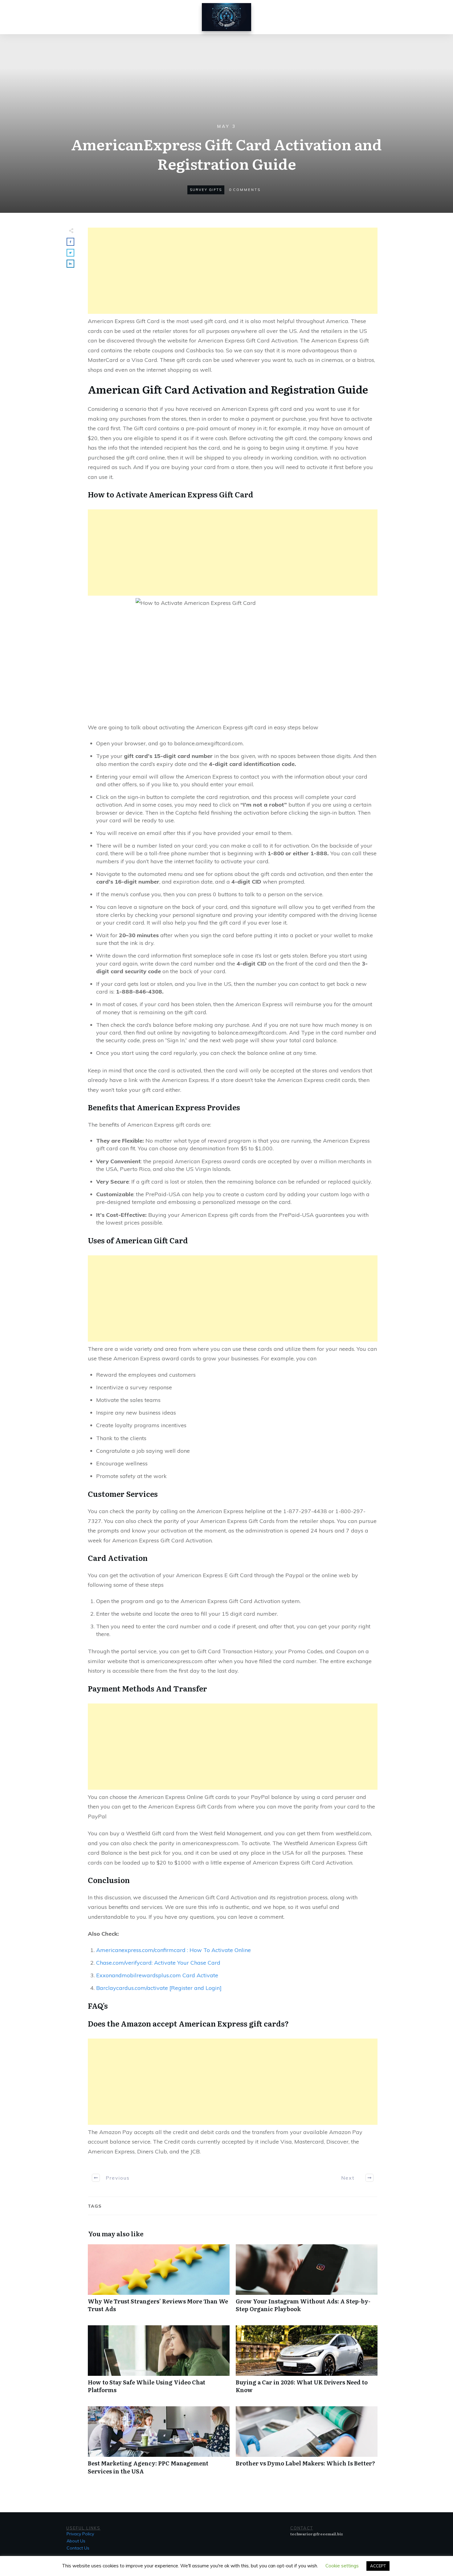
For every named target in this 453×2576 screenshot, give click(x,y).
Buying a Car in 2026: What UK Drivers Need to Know (307, 2363)
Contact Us (78, 2548)
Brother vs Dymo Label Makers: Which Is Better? (307, 2444)
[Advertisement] (233, 271)
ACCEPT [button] (378, 2566)
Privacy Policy (80, 2534)
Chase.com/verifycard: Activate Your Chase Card (158, 1963)
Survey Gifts (206, 190)
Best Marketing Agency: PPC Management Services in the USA (159, 2444)
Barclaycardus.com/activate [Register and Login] (159, 1988)
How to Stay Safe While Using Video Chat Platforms (159, 2363)
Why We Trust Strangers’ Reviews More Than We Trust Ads (159, 2282)
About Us (76, 2541)
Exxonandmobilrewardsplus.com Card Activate (157, 1975)
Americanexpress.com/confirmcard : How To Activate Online (173, 1950)
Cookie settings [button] (342, 2566)
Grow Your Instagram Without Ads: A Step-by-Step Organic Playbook (307, 2282)
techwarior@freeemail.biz (317, 2534)
